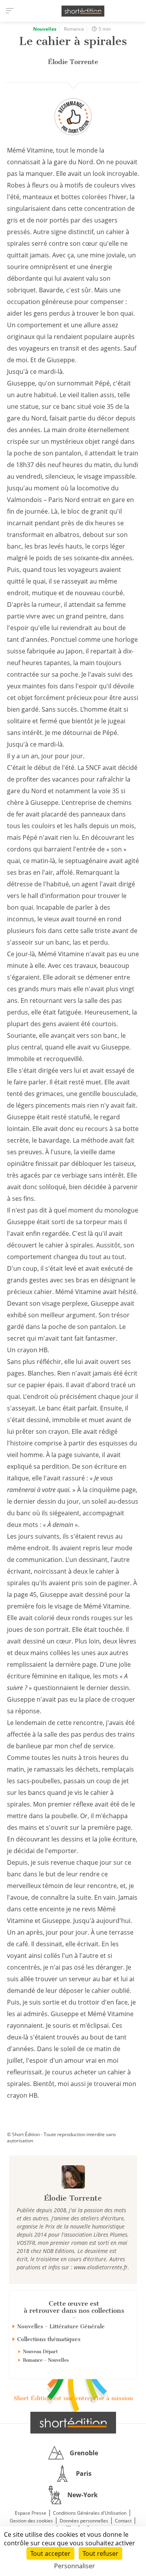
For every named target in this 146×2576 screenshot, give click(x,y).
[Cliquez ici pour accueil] (73, 2423)
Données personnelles (84, 2521)
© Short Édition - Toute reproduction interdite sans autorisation (62, 2137)
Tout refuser (100, 2553)
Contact (123, 2521)
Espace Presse (31, 2513)
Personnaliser (75, 2566)
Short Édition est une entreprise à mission (73, 2398)
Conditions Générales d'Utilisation (90, 2513)
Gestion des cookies (31, 2521)
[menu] (10, 11)
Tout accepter (50, 2553)
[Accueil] (83, 11)
